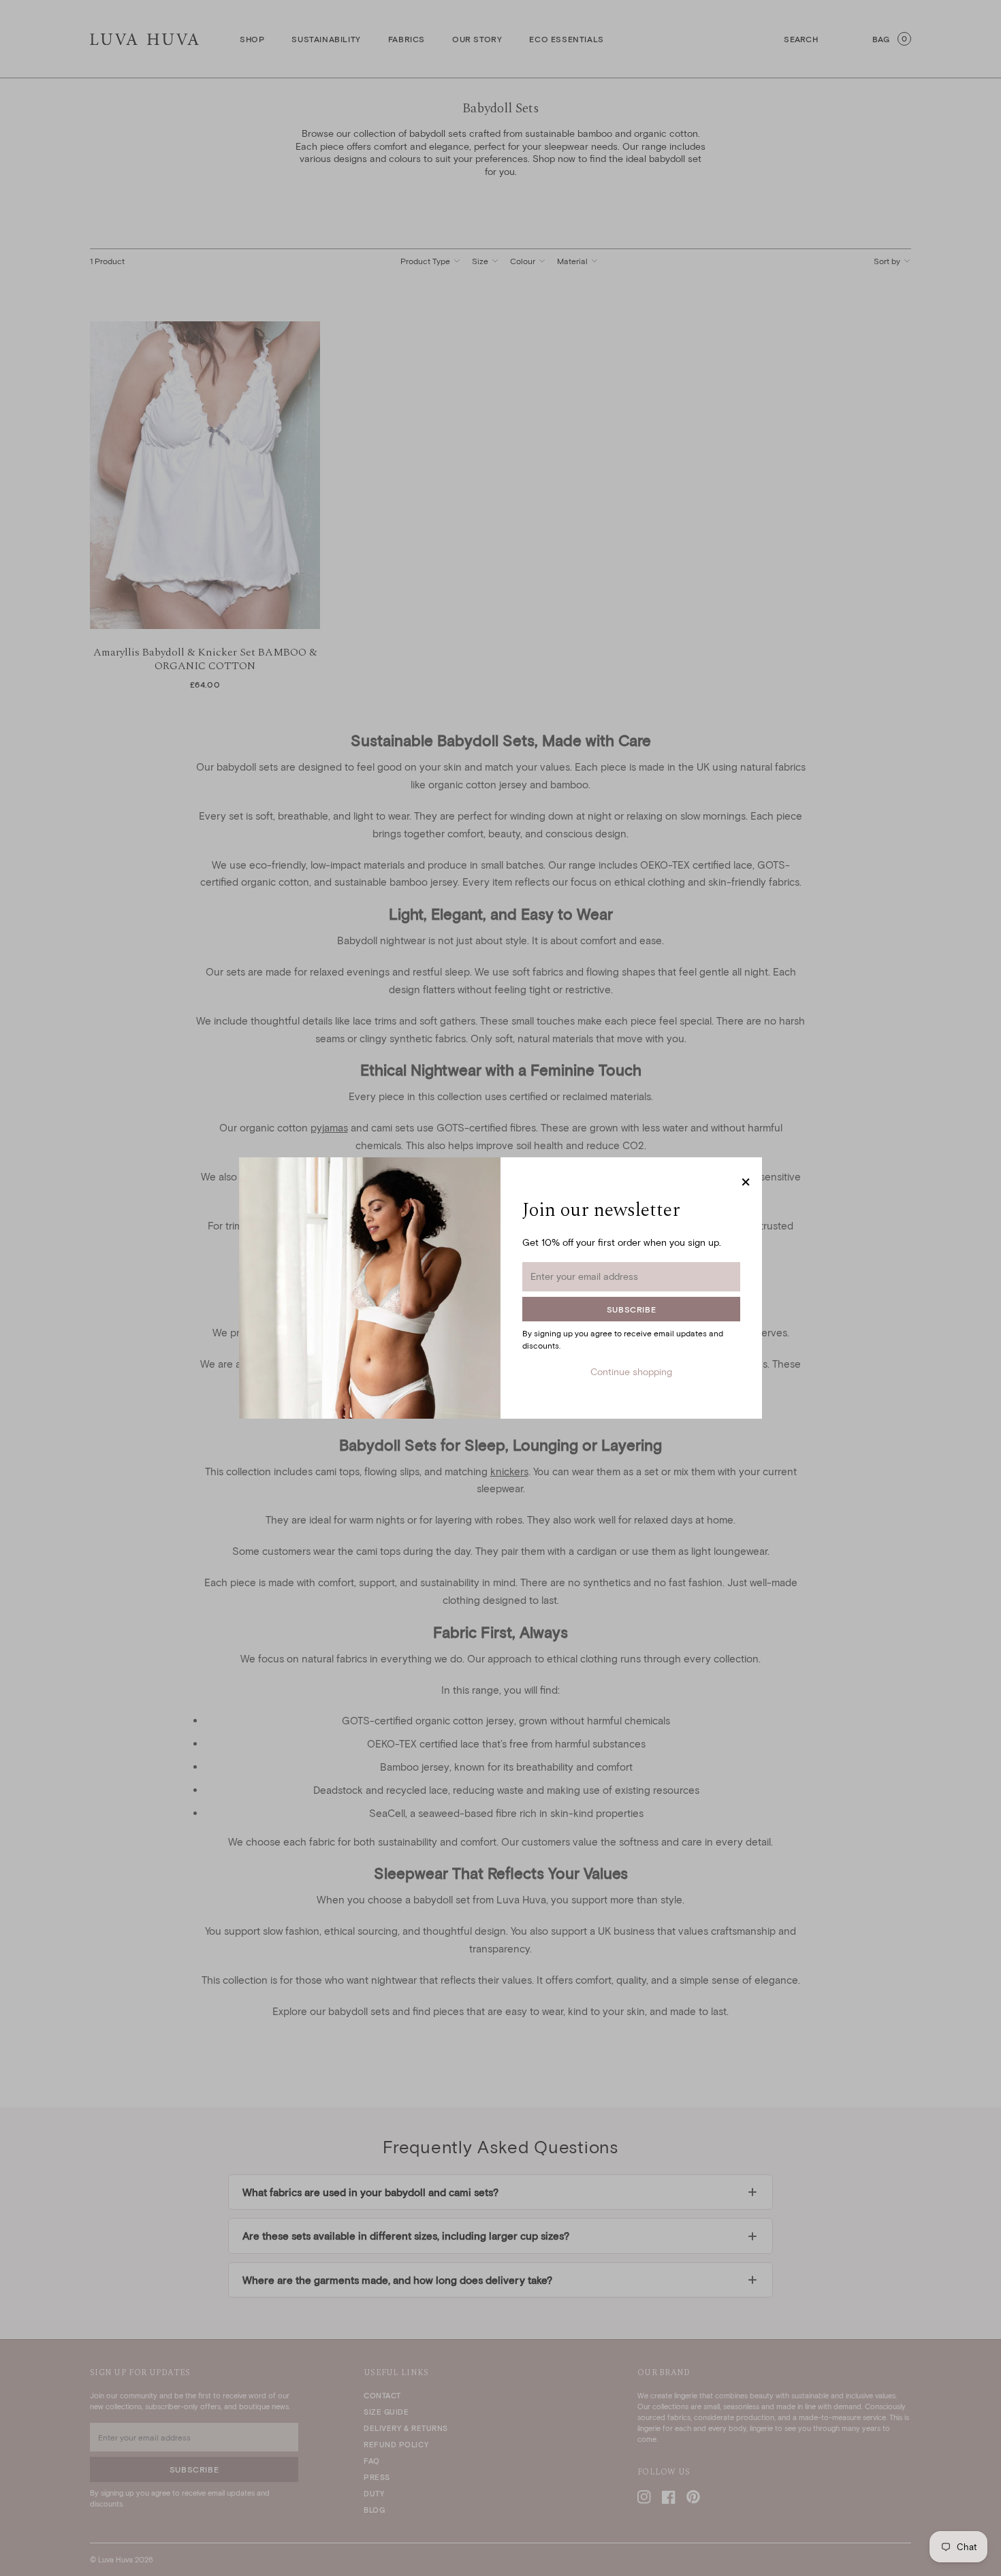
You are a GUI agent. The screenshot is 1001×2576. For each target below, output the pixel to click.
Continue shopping (631, 1371)
